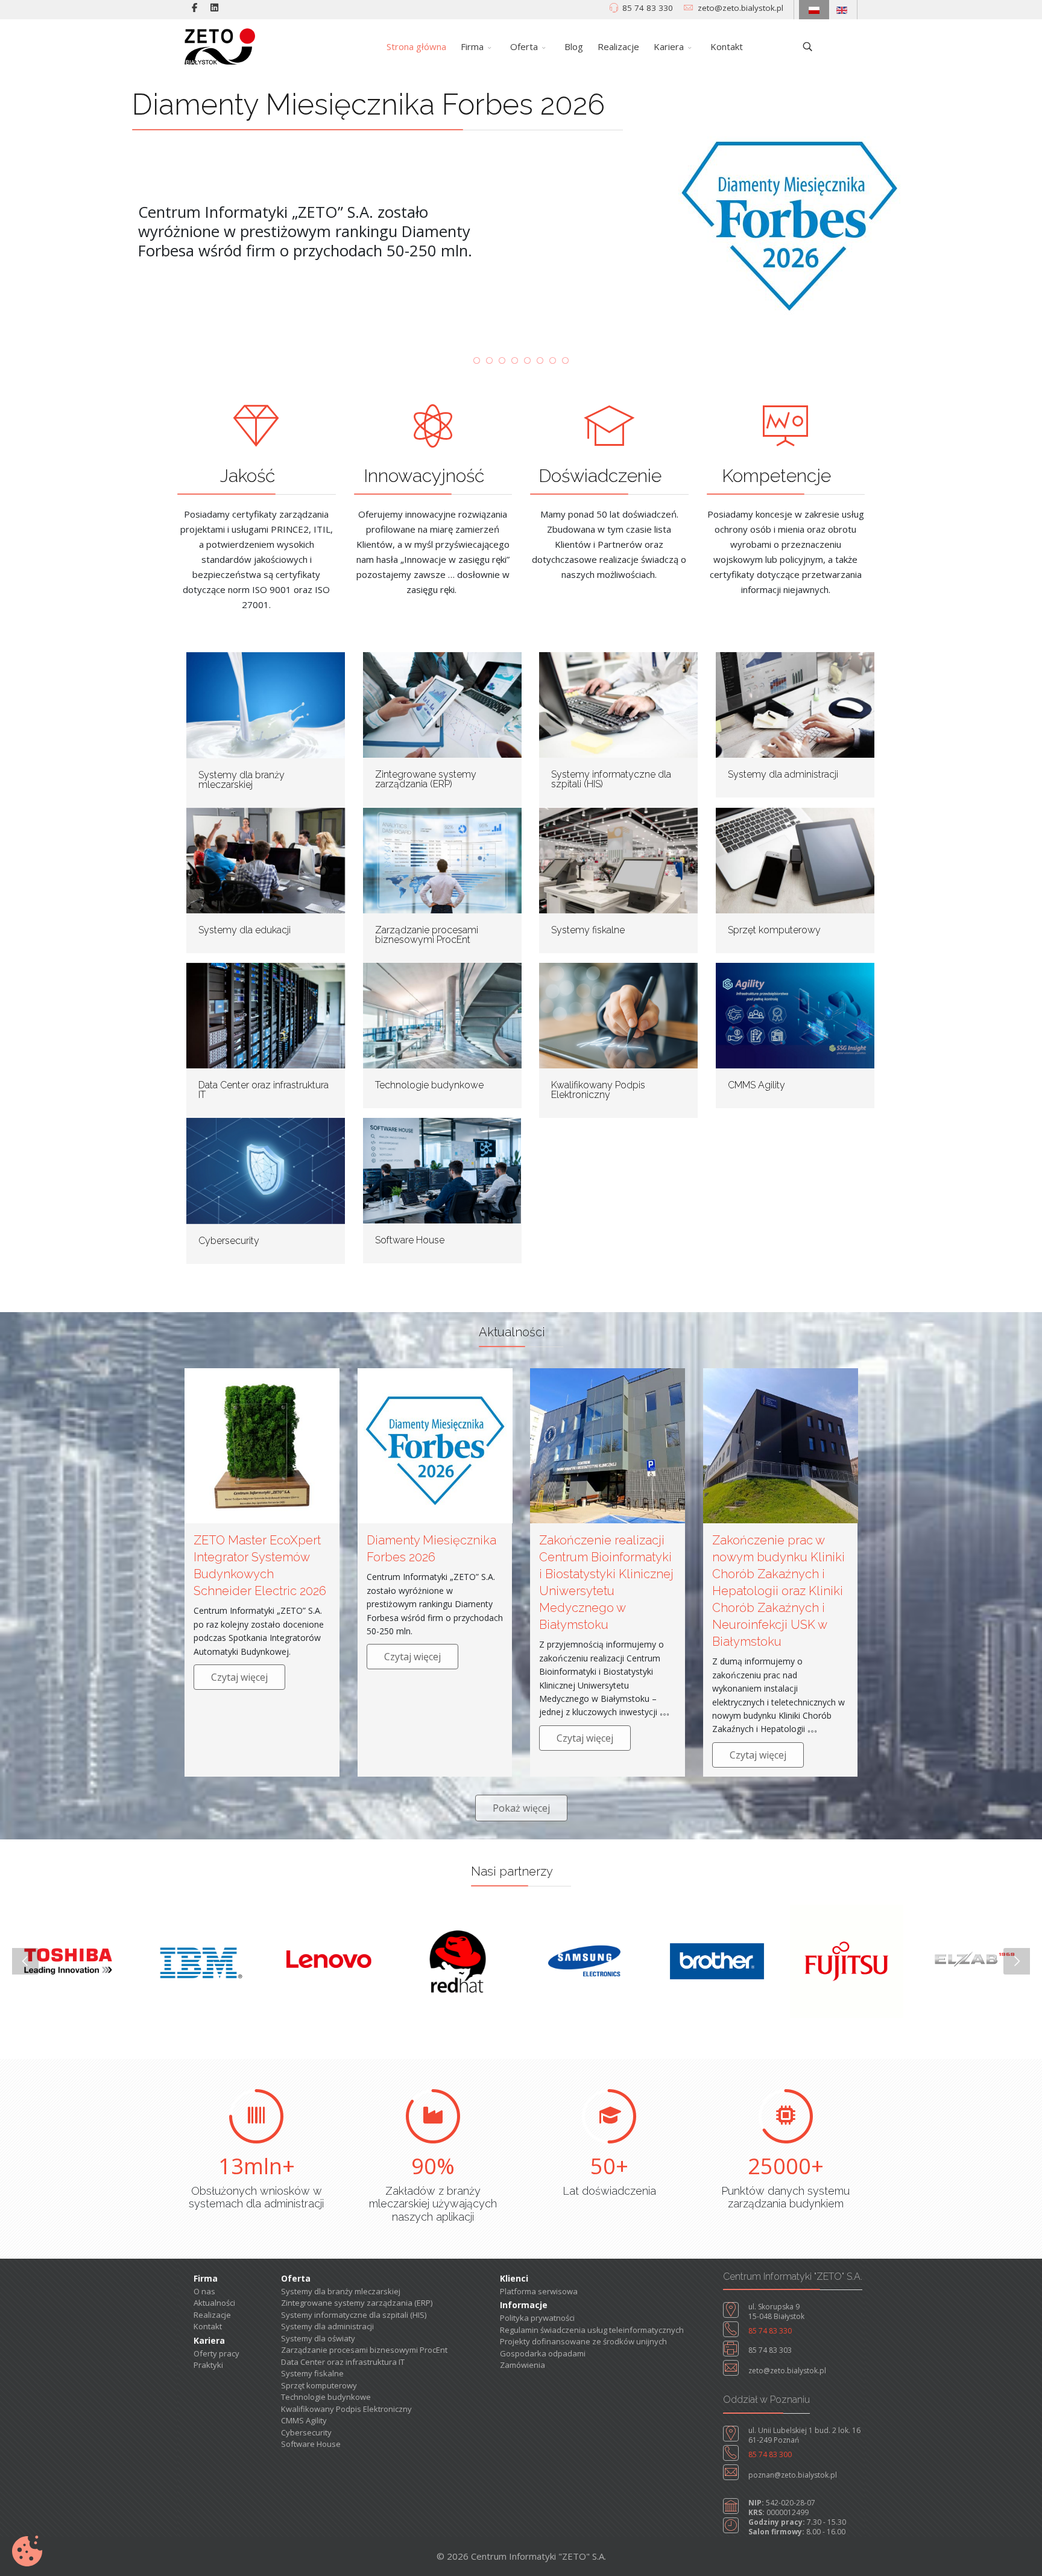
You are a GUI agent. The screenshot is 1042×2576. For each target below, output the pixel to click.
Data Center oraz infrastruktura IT (264, 1090)
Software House (410, 1240)
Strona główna (416, 46)
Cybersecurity (229, 1241)
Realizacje (618, 46)
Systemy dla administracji (783, 774)
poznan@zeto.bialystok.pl (793, 2475)
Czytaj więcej (239, 1677)
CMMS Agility (756, 1085)
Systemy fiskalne (588, 930)
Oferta (524, 46)
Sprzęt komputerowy (774, 930)
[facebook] (194, 7)
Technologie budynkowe (429, 1085)
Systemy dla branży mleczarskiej (242, 780)
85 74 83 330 (648, 8)
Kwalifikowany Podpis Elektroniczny (598, 1090)
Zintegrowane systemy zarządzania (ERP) (426, 779)
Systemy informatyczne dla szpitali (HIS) (611, 779)
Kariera (669, 46)
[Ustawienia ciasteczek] (27, 2551)
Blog (574, 46)
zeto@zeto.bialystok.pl (740, 8)
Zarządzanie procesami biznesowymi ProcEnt (427, 935)
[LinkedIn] (214, 7)
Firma (472, 46)
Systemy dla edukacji (245, 930)
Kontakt (727, 46)
